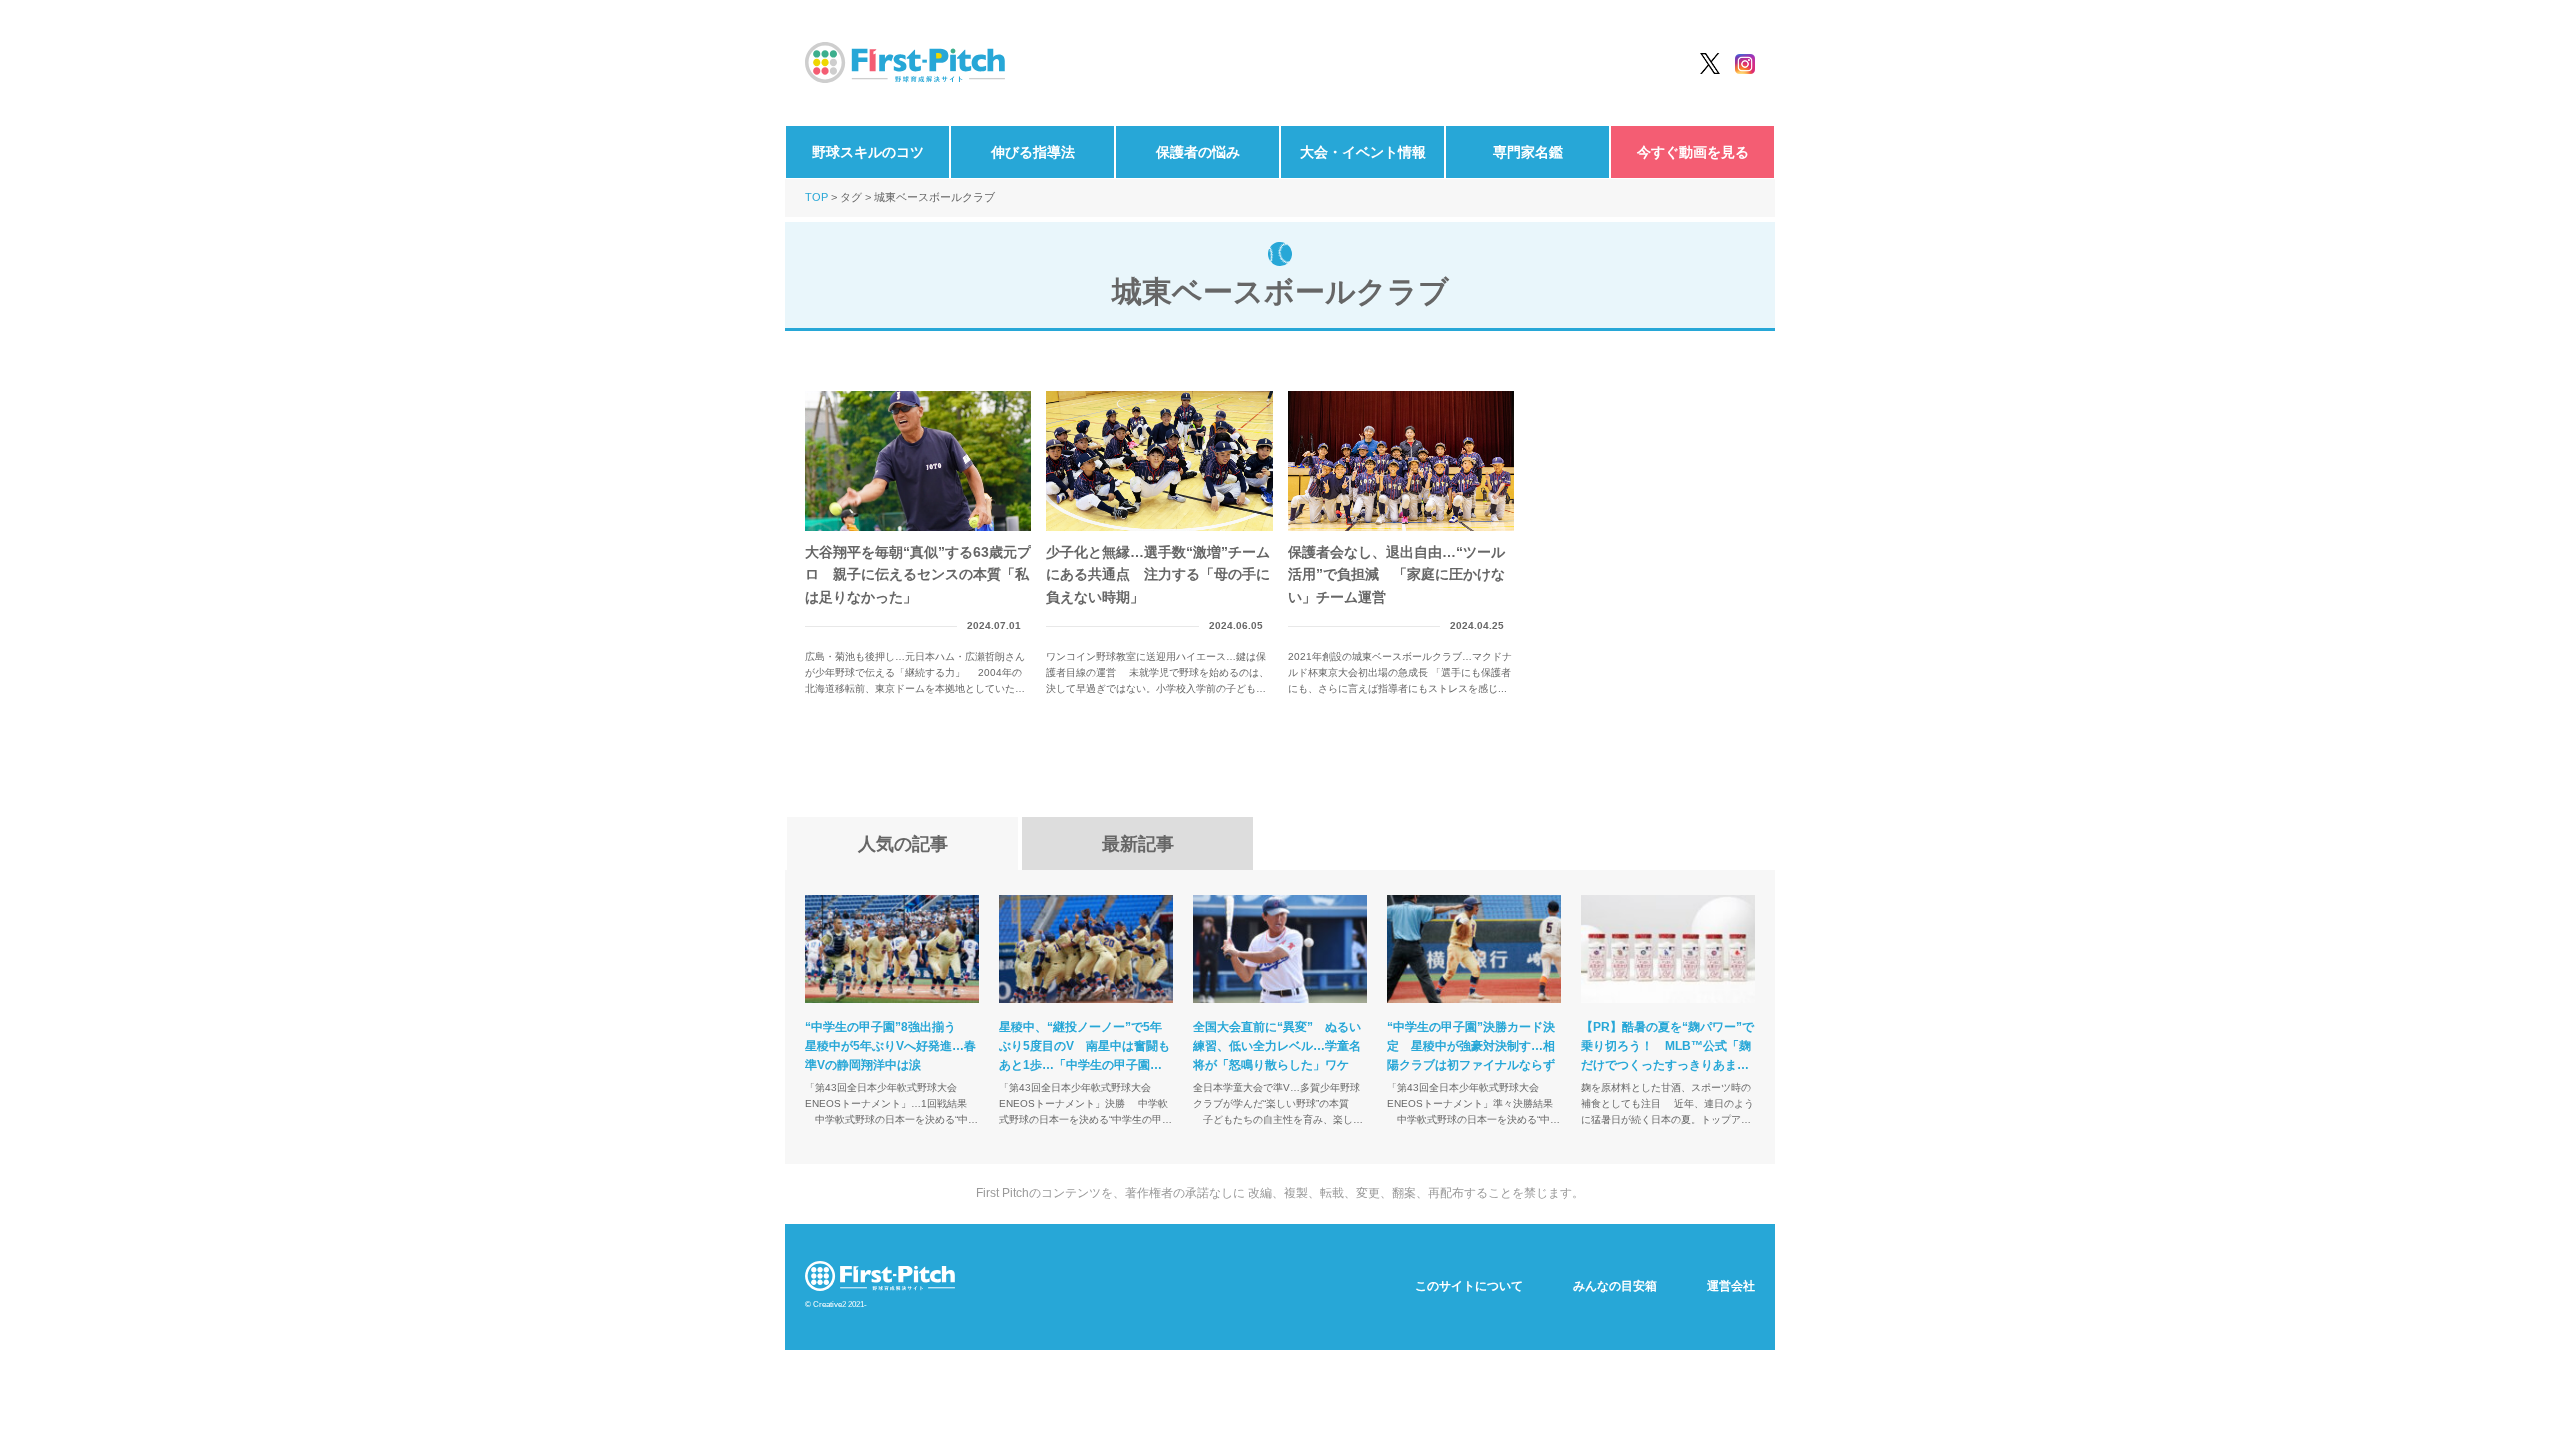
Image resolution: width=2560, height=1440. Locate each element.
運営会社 (1731, 1286)
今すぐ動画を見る (1693, 152)
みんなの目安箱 (1615, 1286)
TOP (816, 197)
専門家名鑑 (1528, 152)
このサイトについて (1469, 1286)
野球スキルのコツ (868, 152)
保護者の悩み (1198, 152)
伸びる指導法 (1033, 152)
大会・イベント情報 (1363, 152)
